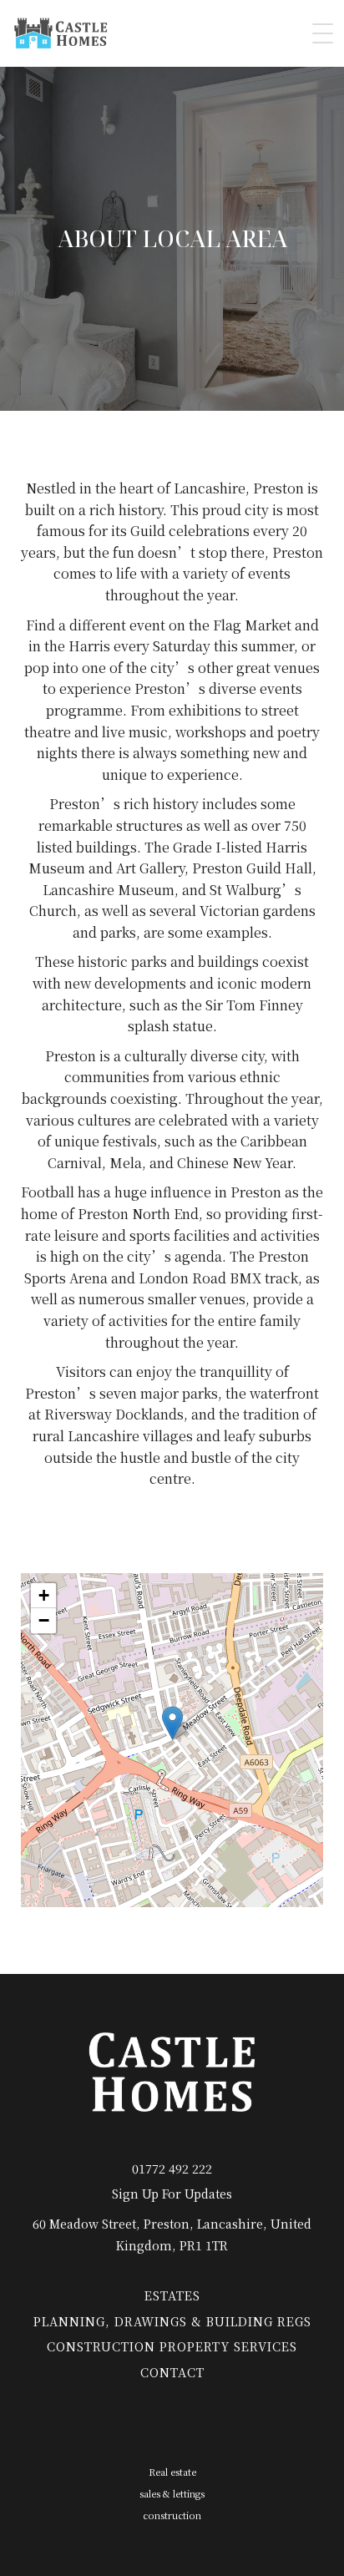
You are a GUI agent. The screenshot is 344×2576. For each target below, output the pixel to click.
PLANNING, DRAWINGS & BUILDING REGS (172, 2321)
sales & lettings (172, 2493)
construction (172, 2515)
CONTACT (172, 2372)
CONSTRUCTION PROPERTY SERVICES (172, 2346)
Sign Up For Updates (172, 2193)
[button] (172, 1723)
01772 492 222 (172, 2168)
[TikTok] (110, 2426)
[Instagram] (152, 2426)
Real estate (172, 2472)
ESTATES (172, 2295)
